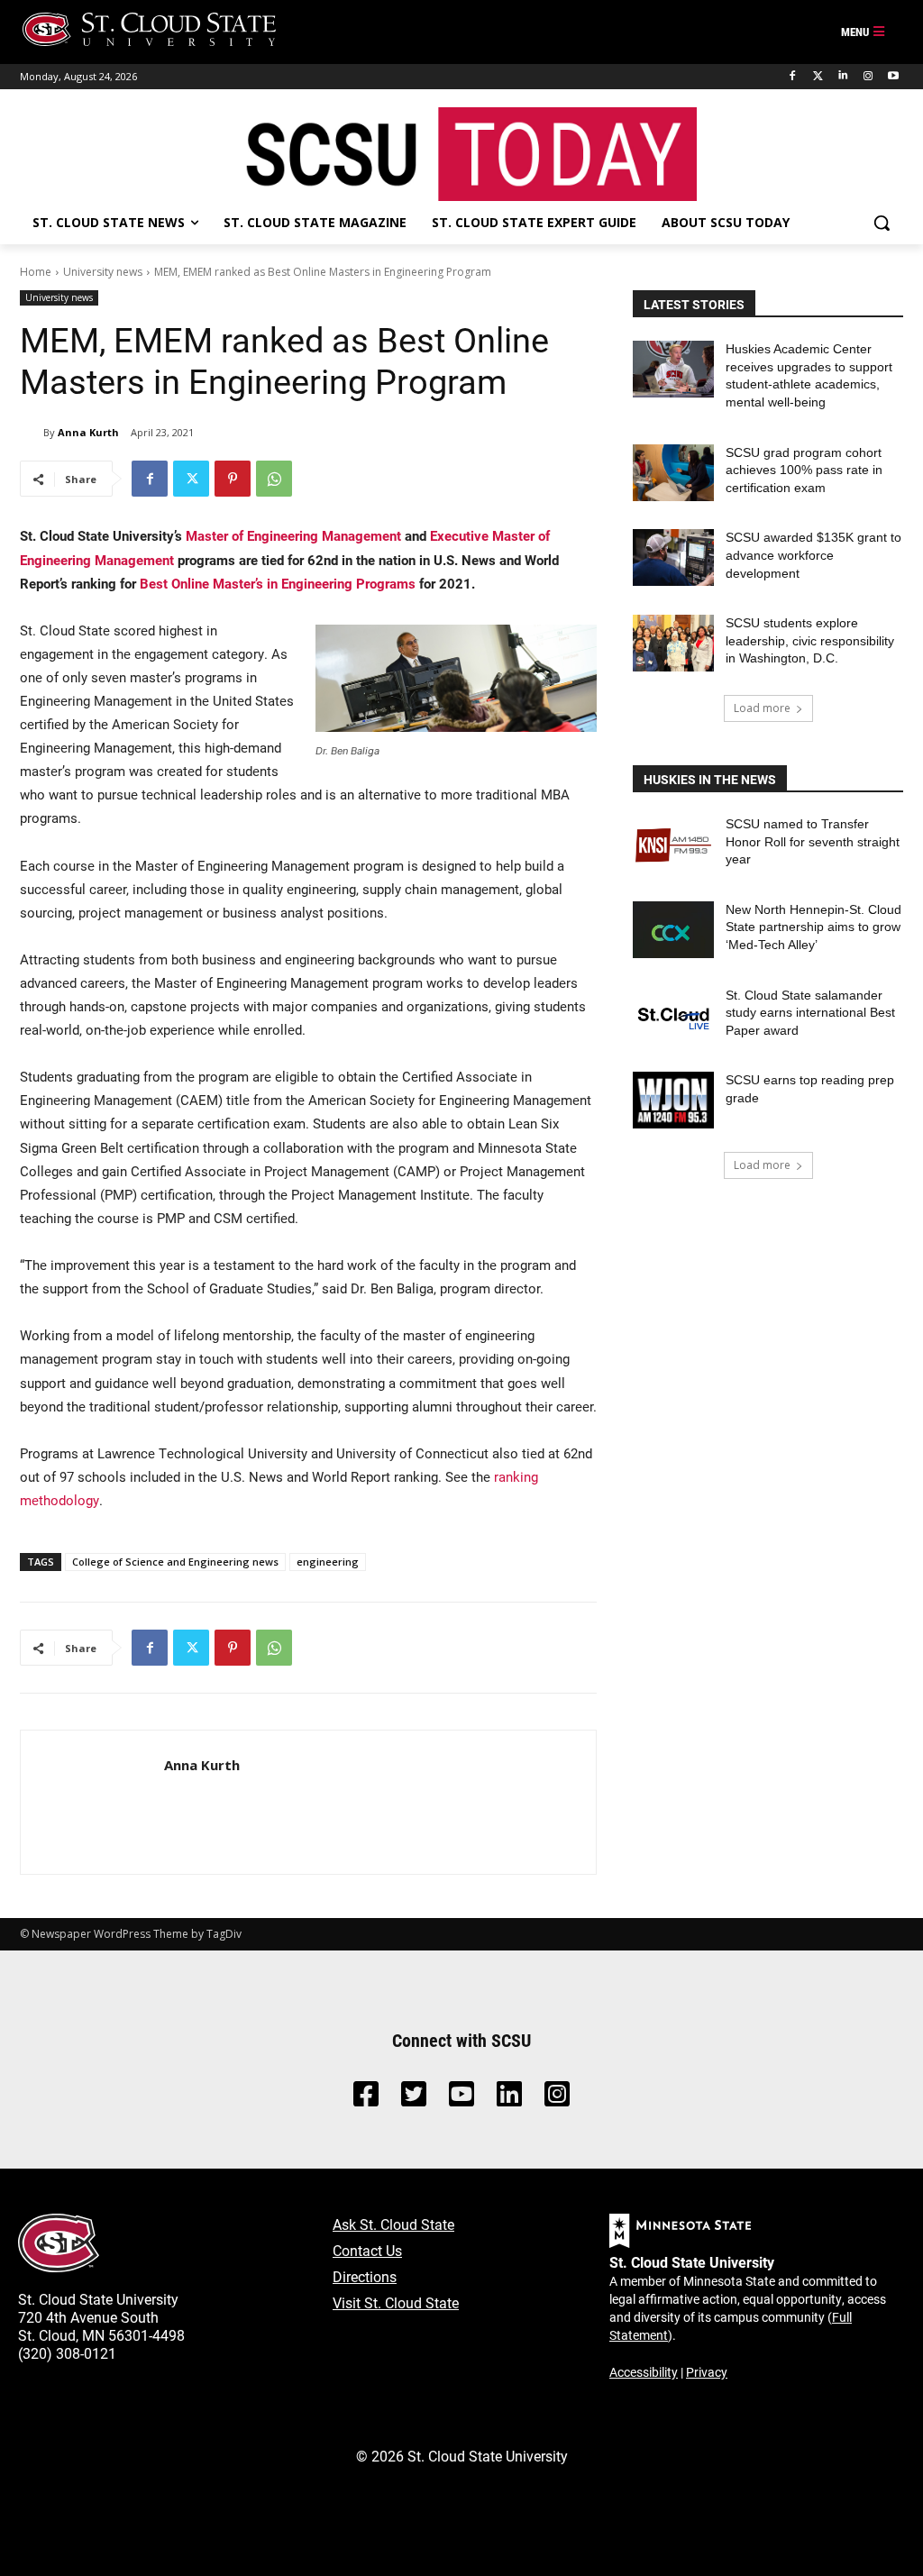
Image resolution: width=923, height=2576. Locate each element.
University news (103, 272)
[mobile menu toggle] (864, 32)
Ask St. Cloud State (393, 2224)
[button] (882, 223)
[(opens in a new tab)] (673, 844)
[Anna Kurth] (32, 433)
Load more (762, 708)
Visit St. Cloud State (396, 2302)
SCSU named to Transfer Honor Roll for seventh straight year (813, 841)
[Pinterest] (233, 479)
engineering (328, 1562)
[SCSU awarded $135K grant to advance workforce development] (673, 557)
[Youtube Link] (461, 2099)
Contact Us (367, 2250)
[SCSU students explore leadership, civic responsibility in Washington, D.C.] (673, 643)
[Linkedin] (843, 76)
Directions (365, 2276)
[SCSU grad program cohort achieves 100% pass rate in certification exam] (673, 473)
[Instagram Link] (557, 2099)
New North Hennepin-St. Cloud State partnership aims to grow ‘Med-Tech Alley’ (813, 927)
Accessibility (644, 2372)
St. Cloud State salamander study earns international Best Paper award (810, 1013)
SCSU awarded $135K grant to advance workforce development (813, 555)
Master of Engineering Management (293, 535)
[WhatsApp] (274, 479)
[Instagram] (868, 76)
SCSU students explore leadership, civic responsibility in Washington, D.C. (810, 640)
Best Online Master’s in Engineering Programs (278, 583)
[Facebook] (793, 76)
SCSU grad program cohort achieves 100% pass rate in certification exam (804, 470)
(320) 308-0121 (67, 2353)
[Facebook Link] (366, 2099)
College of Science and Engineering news (175, 1562)
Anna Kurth (88, 432)
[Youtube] (893, 76)
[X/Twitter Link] (414, 2099)
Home (36, 272)
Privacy (707, 2372)
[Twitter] (818, 76)
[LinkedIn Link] (509, 2099)
